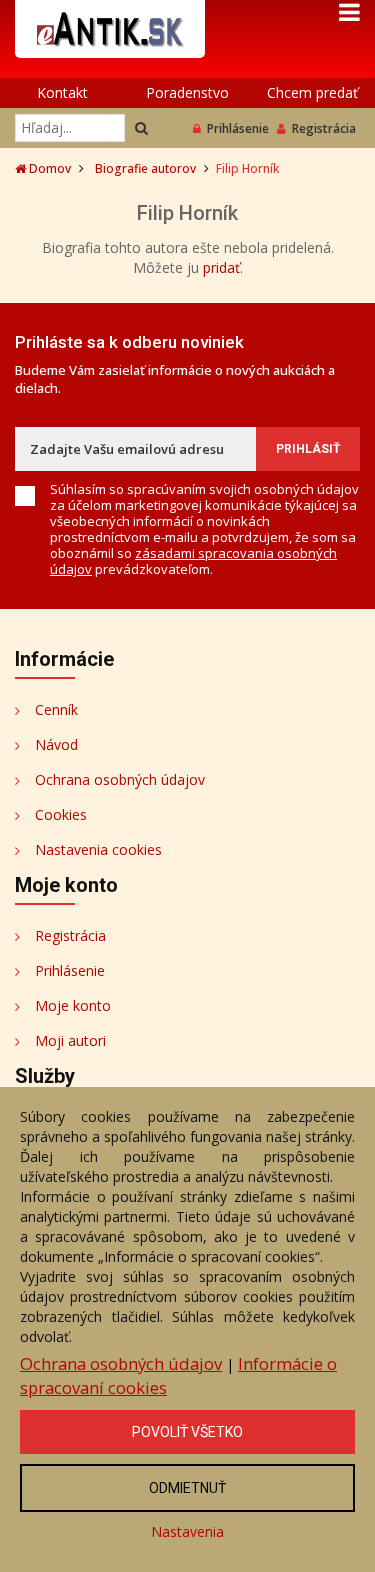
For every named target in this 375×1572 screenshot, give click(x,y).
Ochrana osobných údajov (120, 779)
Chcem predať (312, 92)
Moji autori (70, 1040)
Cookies (61, 814)
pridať (221, 267)
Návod (56, 744)
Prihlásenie (238, 128)
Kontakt (62, 92)
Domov (48, 168)
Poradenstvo (187, 92)
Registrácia (324, 128)
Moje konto (73, 1005)
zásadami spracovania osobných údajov (193, 561)
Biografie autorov (145, 168)
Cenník (56, 709)
